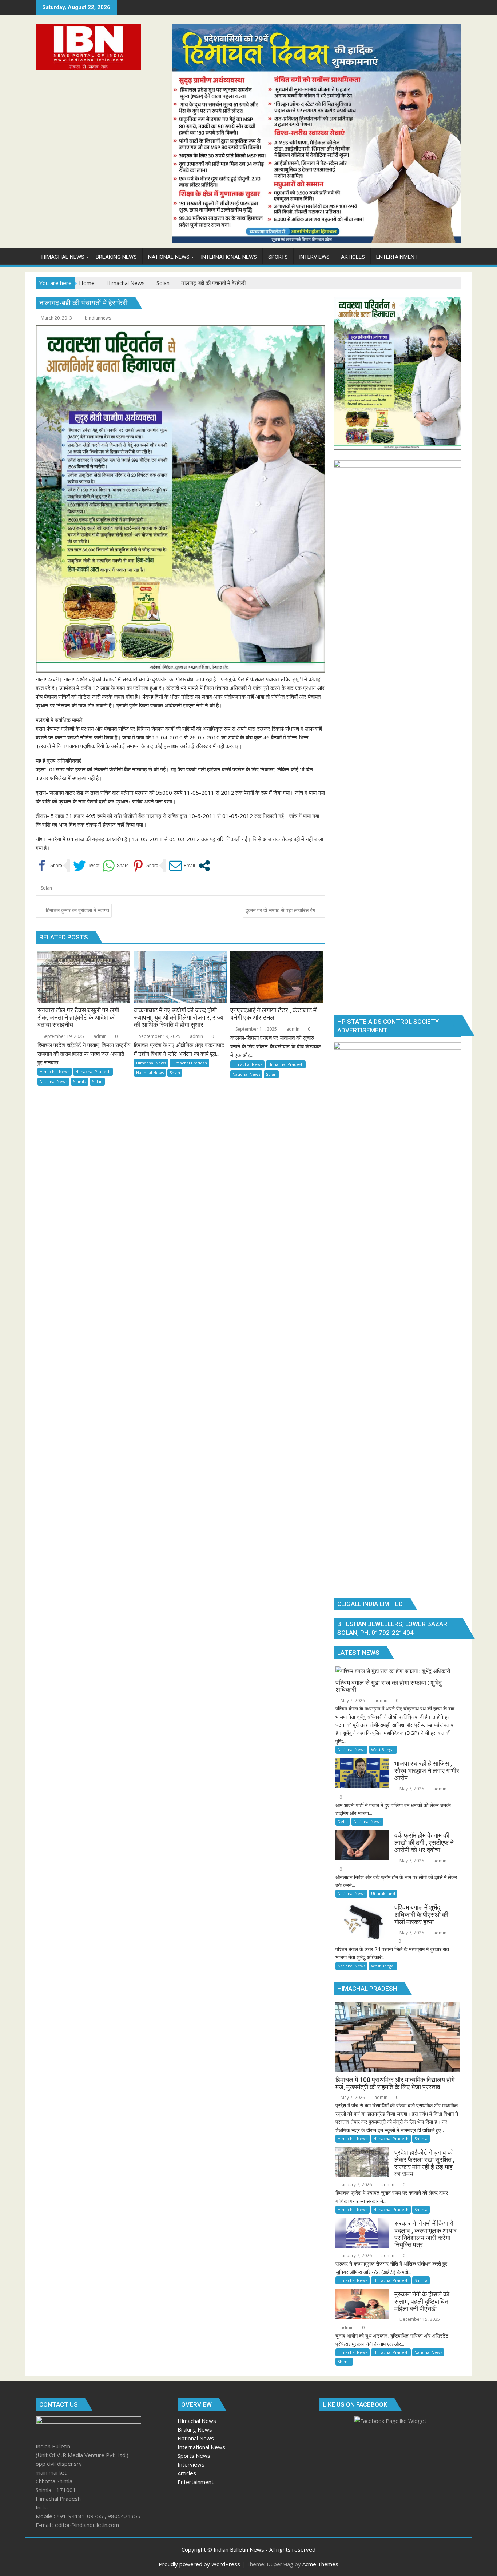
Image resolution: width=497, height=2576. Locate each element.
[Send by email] (182, 866)
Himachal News (55, 1072)
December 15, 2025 (419, 2319)
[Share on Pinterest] (145, 866)
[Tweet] (86, 866)
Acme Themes (320, 2564)
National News (53, 1081)
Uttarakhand (383, 1893)
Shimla (80, 1081)
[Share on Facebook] (49, 866)
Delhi (343, 1821)
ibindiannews (97, 318)
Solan (46, 888)
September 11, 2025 (256, 1029)
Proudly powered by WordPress (199, 2564)
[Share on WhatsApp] (116, 866)
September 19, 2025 (63, 1036)
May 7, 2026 (352, 1700)
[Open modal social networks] (204, 866)
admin (100, 1036)
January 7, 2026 (356, 2185)
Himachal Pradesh (93, 1072)
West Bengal (383, 1750)
